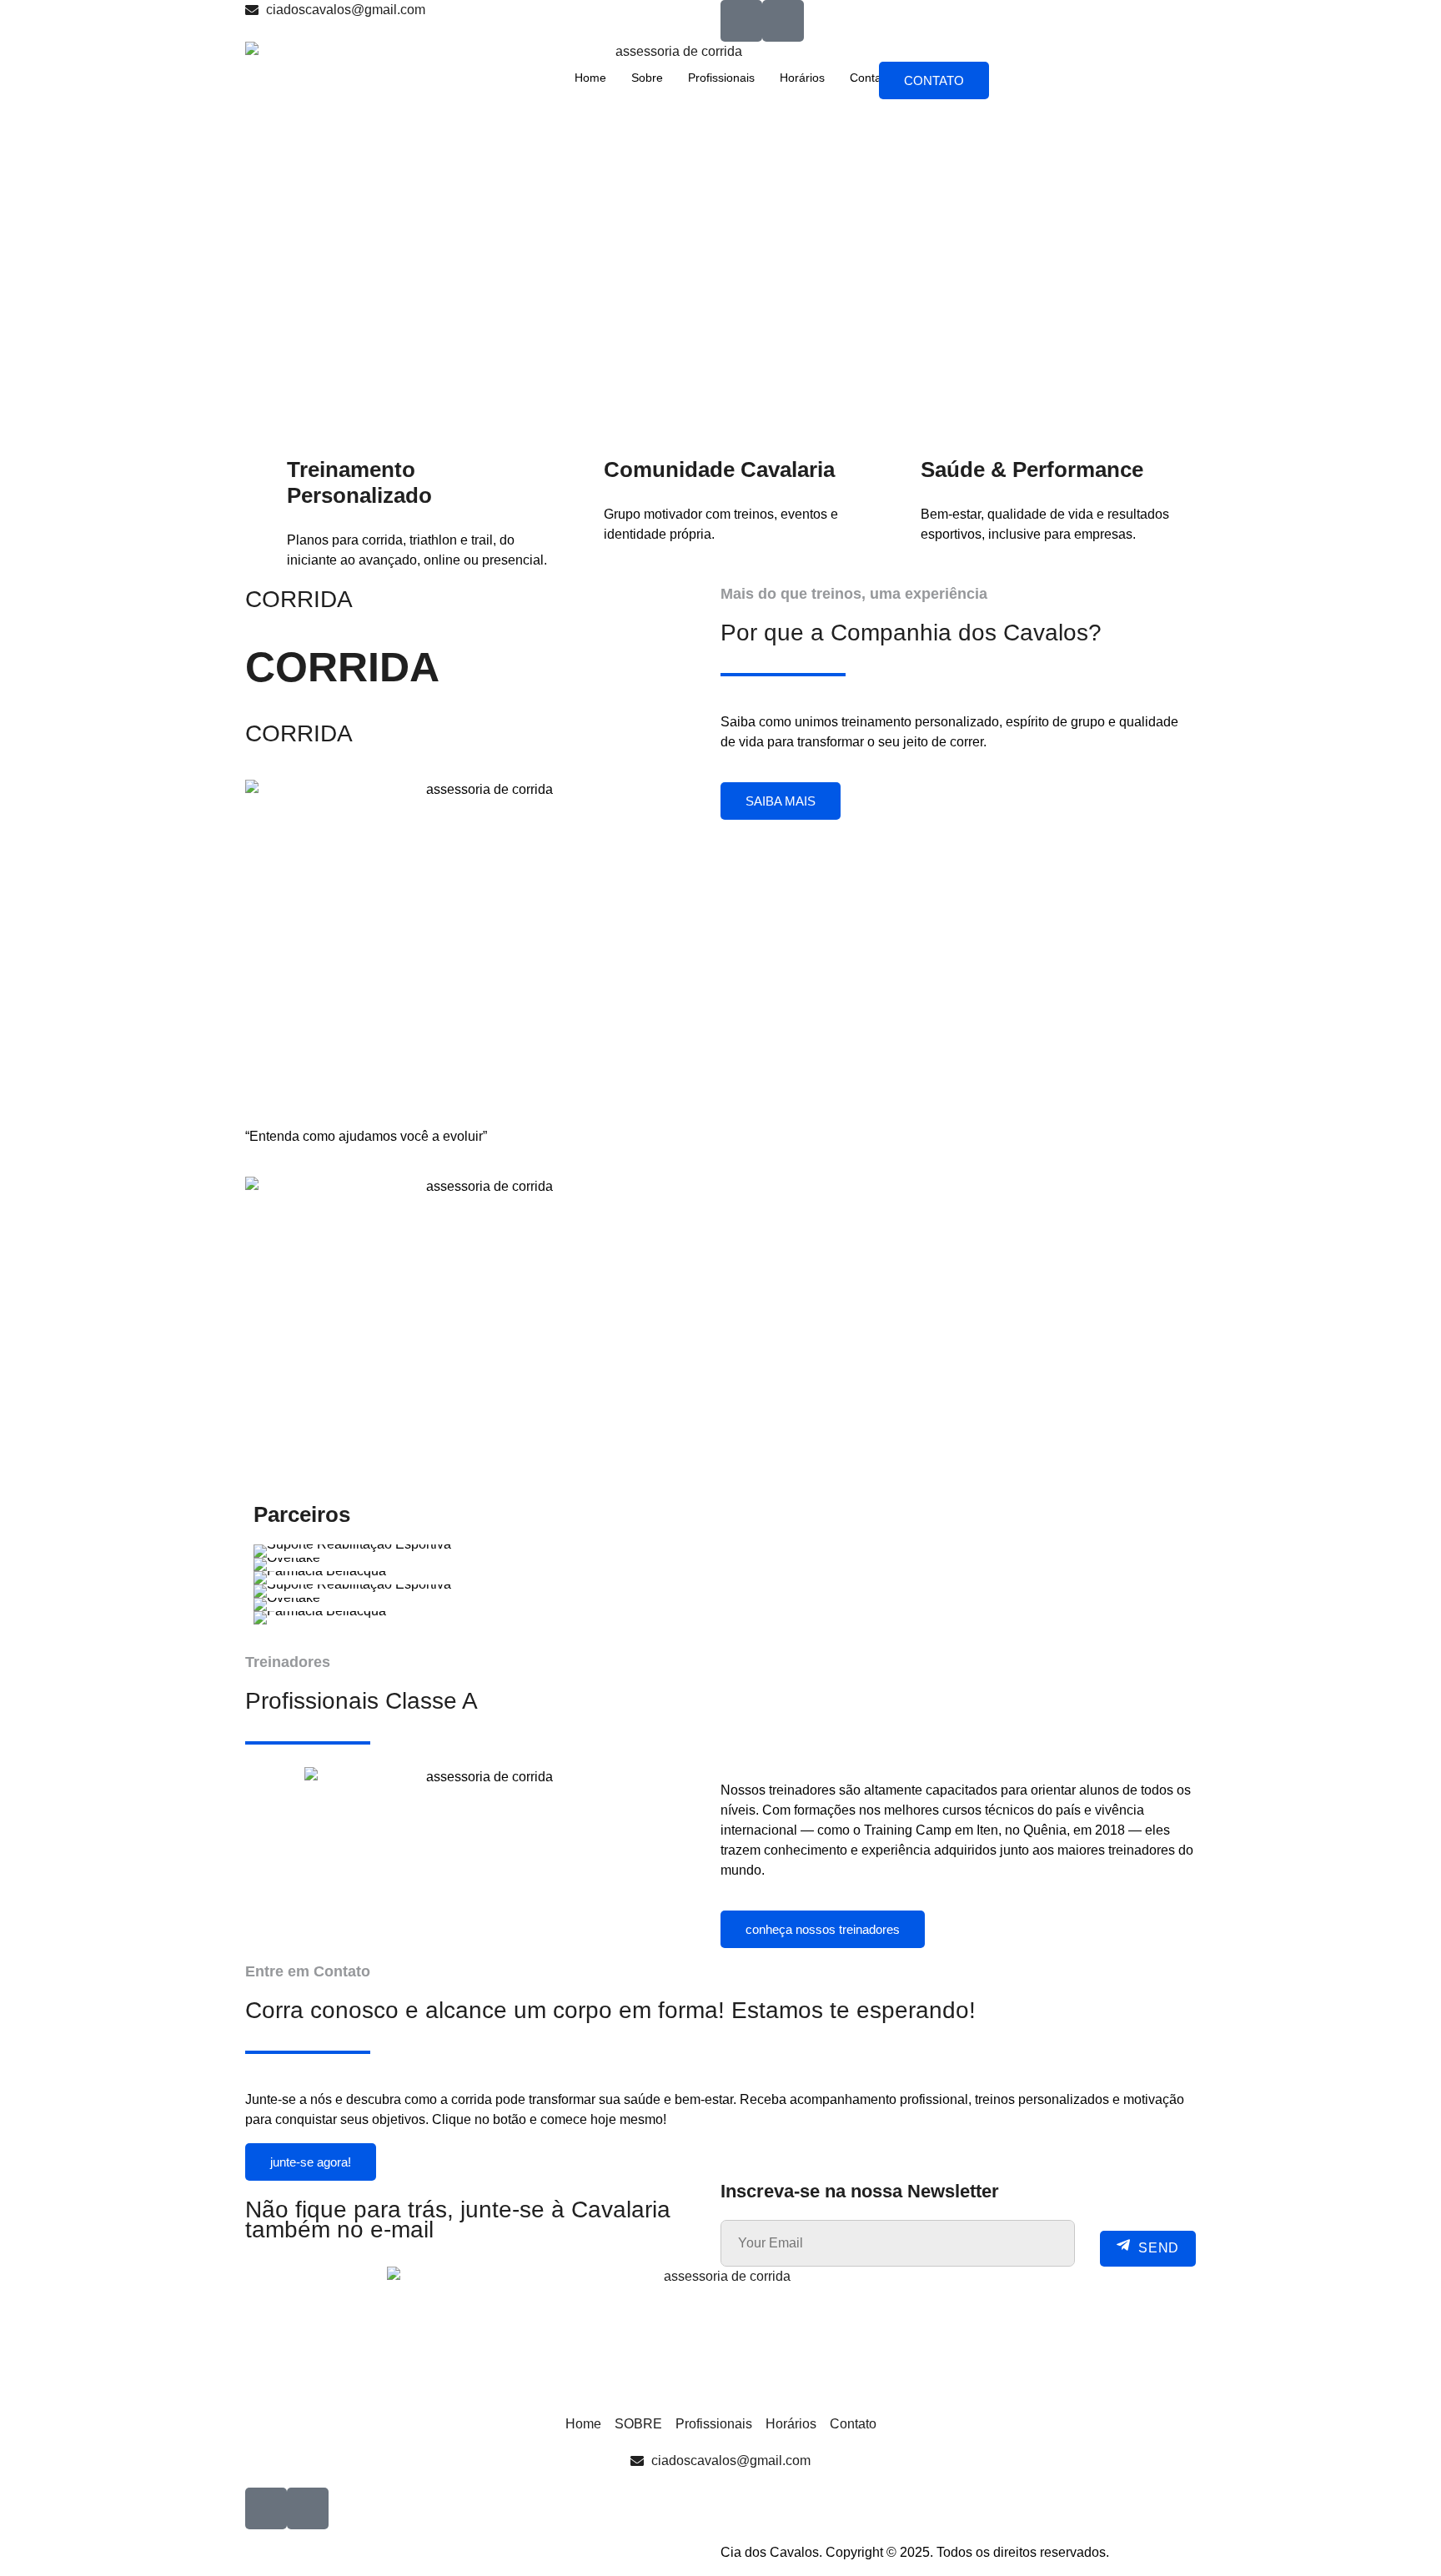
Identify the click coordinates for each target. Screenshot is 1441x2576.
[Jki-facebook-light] (741, 21)
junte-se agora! (311, 2162)
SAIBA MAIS (781, 801)
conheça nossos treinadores (823, 1929)
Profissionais (721, 78)
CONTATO (934, 80)
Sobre (647, 78)
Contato (871, 78)
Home (590, 78)
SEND (1159, 2249)
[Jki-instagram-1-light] (783, 21)
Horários (802, 78)
